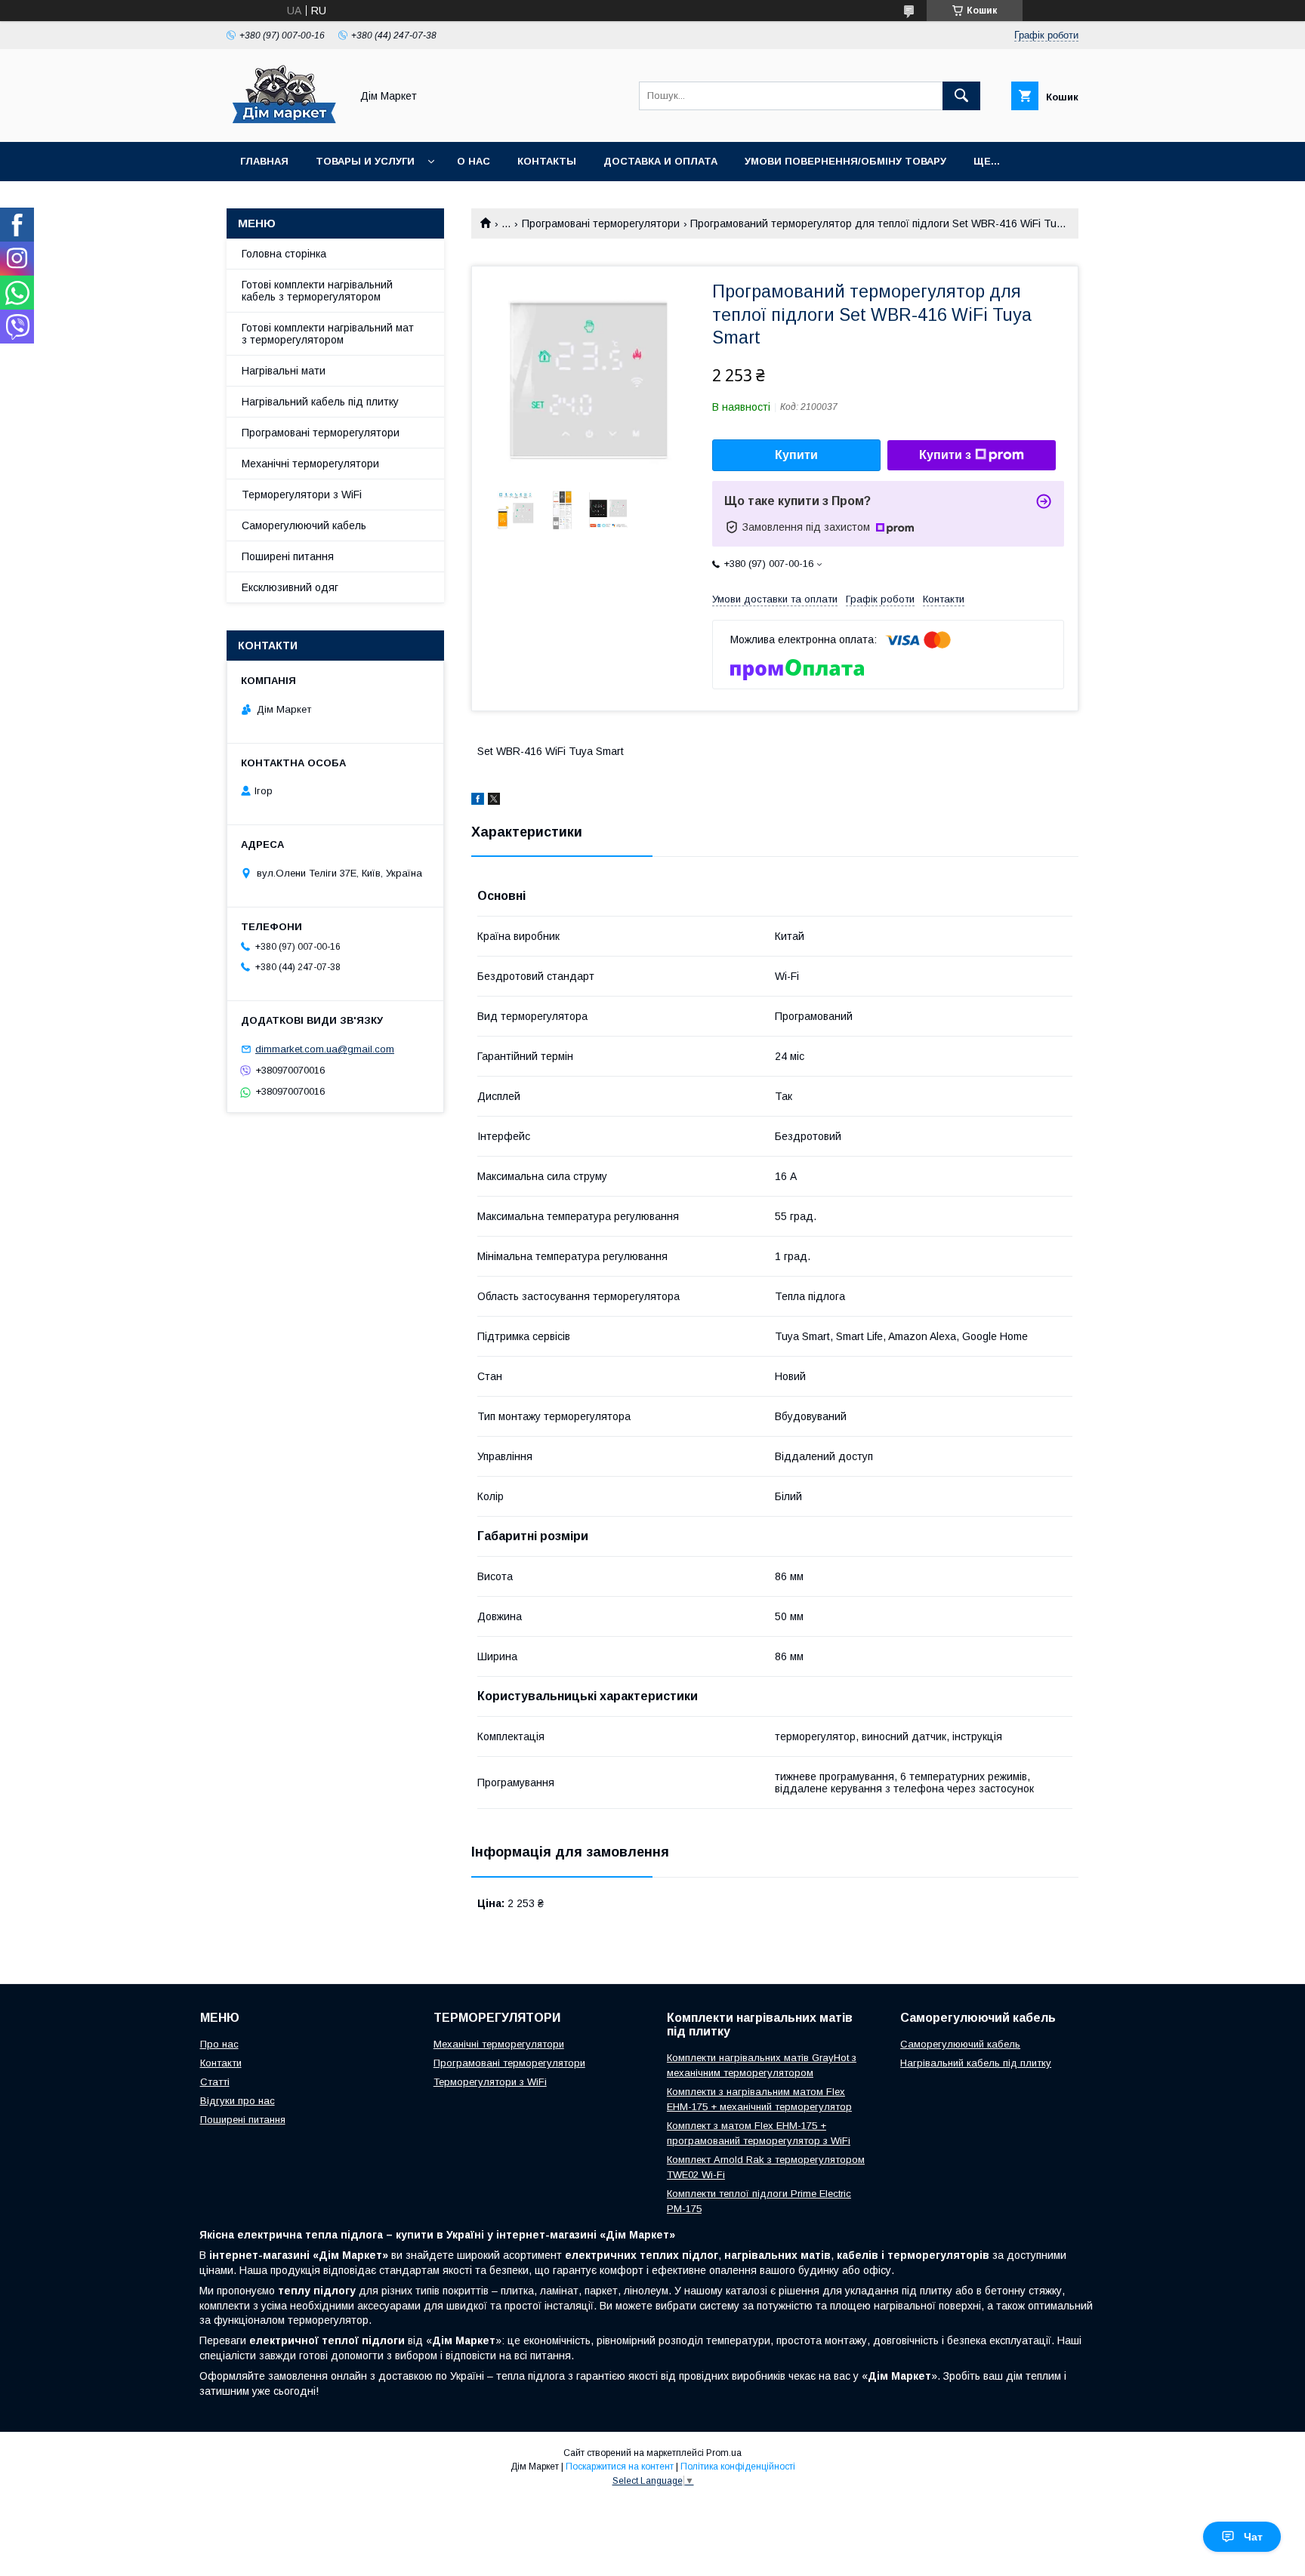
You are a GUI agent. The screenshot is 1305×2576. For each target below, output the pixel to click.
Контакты (547, 161)
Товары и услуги (365, 161)
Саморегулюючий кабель (304, 525)
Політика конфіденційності (738, 2467)
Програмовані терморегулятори (601, 223)
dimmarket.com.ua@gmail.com (325, 1049)
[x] (494, 801)
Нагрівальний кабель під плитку (320, 402)
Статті (215, 2082)
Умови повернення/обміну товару (845, 161)
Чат (1253, 2537)
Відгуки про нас (238, 2101)
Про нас (219, 2044)
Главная (264, 161)
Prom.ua (724, 2453)
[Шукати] (961, 96)
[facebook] (478, 801)
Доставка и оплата (660, 161)
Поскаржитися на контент (620, 2467)
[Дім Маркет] (284, 122)
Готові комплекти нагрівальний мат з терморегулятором (328, 334)
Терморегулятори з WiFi (302, 495)
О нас (474, 161)
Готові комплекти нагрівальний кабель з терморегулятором (317, 291)
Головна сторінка (284, 254)
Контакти (221, 2063)
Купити (796, 455)
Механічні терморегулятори (310, 464)
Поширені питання (288, 556)
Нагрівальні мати (284, 371)
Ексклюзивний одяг (290, 587)
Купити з (945, 455)
